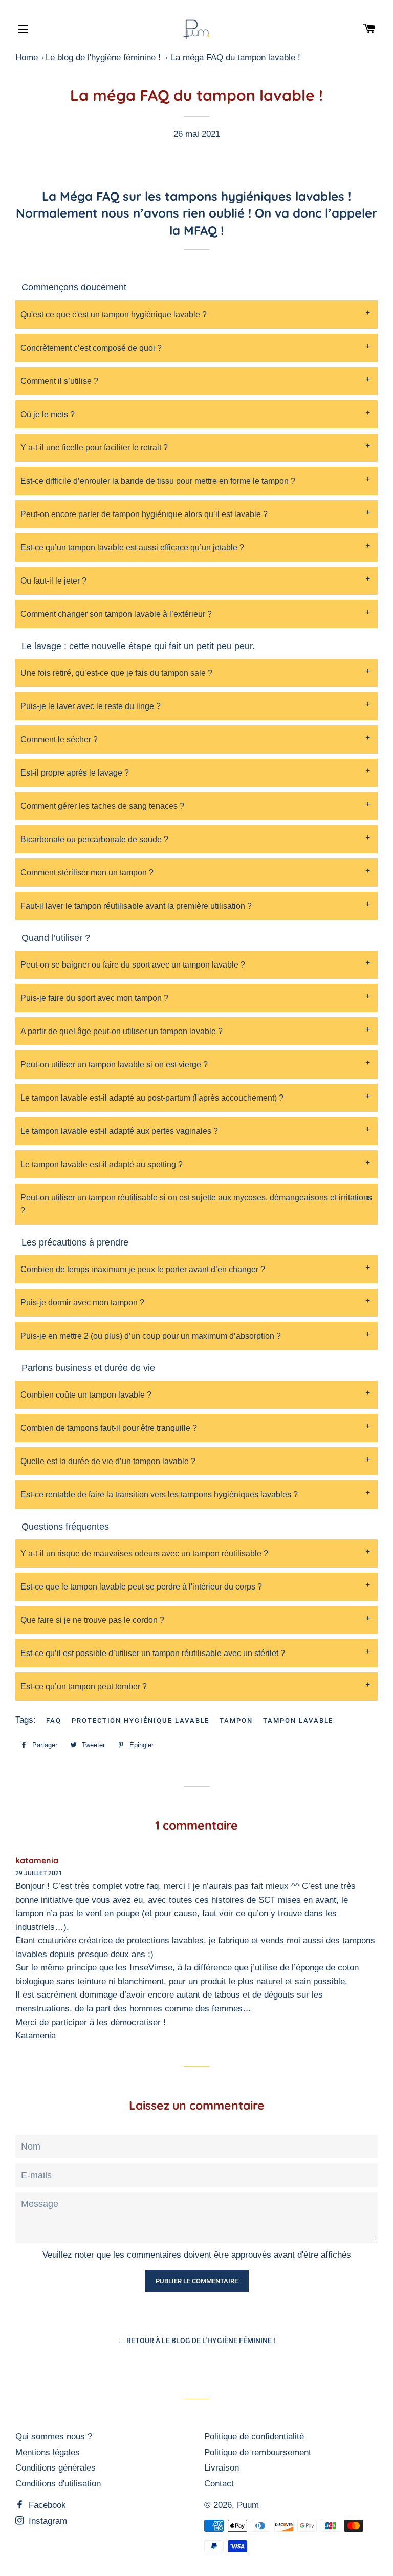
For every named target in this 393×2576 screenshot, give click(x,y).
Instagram (47, 2521)
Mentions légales (48, 2452)
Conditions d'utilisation (58, 2484)
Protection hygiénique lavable (141, 1720)
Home (27, 58)
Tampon (236, 1720)
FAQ (54, 1720)
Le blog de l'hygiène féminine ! (103, 58)
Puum (248, 2505)
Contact (219, 2484)
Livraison (222, 2468)
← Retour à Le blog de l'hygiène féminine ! (196, 2341)
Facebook (46, 2505)
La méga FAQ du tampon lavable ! (236, 58)
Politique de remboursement (258, 2452)
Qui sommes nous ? (54, 2437)
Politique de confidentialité (254, 2437)
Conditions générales (56, 2468)
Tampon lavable (298, 1720)
